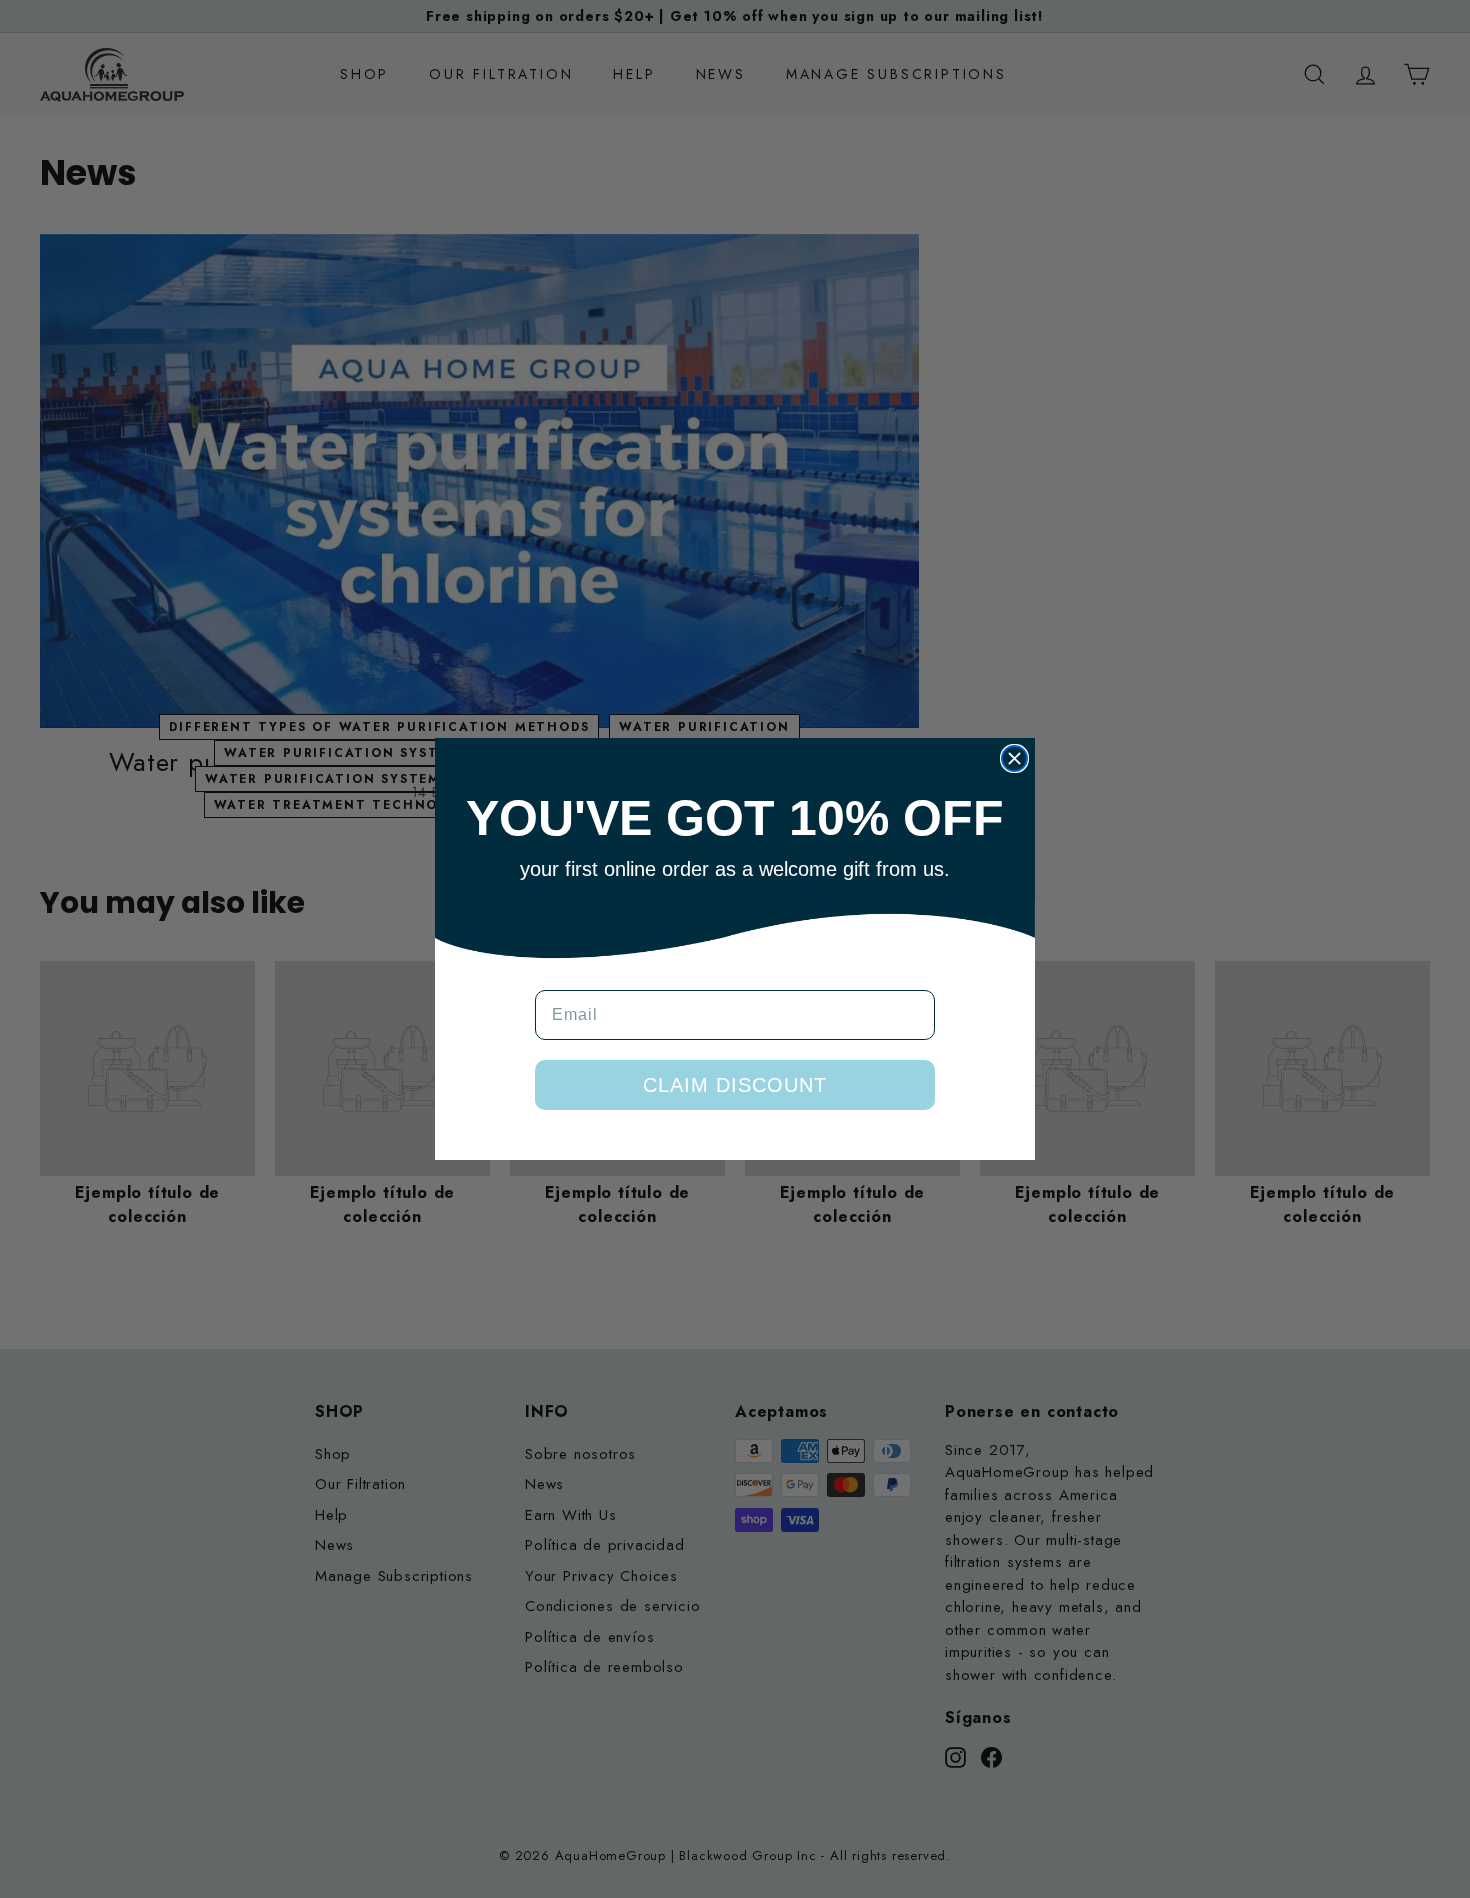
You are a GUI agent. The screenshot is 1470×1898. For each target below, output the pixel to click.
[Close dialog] (1014, 758)
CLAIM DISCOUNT (735, 1085)
